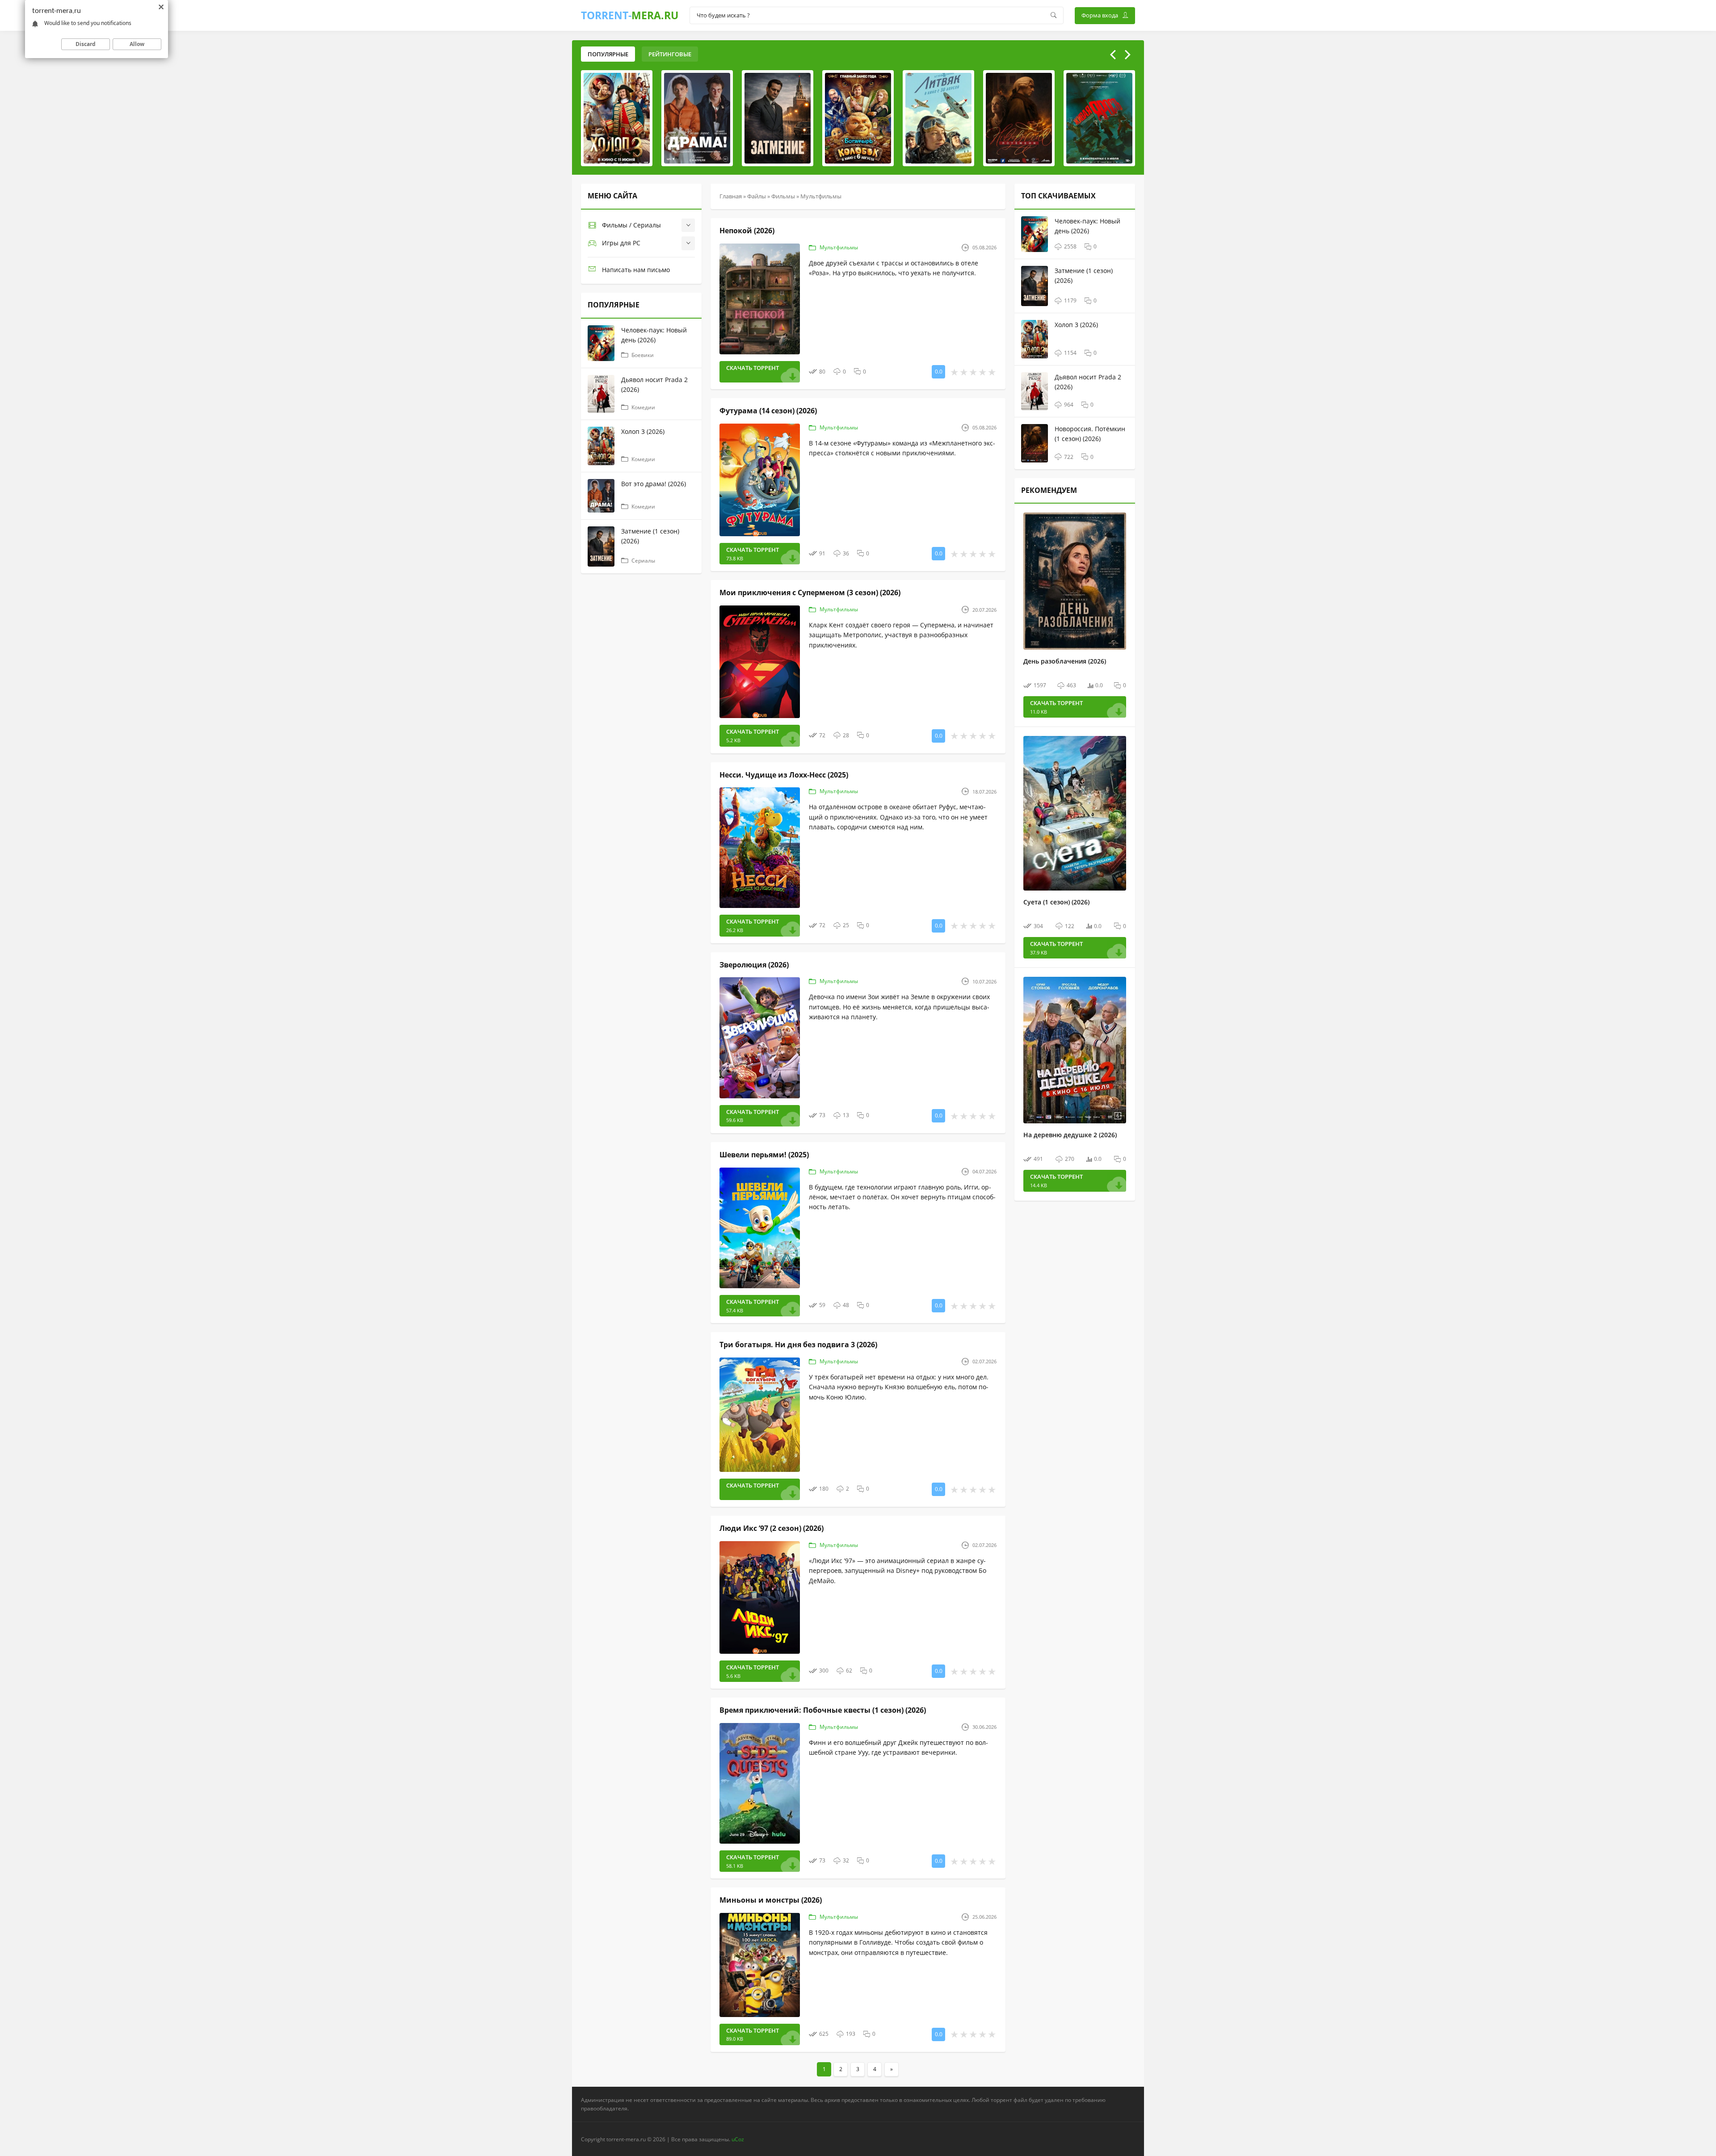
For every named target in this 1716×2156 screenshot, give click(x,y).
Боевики (643, 355)
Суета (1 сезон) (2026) (1056, 902)
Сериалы (643, 561)
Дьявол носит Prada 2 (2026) (654, 385)
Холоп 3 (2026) (643, 431)
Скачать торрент (753, 368)
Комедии (643, 407)
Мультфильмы (839, 247)
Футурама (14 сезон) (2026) (768, 411)
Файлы (757, 196)
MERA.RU (630, 15)
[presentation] (1113, 55)
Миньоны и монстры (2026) (771, 1900)
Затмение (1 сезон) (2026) (650, 536)
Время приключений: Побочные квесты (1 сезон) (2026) (823, 1710)
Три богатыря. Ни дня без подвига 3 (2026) (798, 1345)
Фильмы (783, 196)
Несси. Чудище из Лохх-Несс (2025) (784, 775)
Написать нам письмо (636, 270)
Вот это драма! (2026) (654, 484)
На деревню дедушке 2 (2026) (1070, 1135)
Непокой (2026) (747, 231)
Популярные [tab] (608, 54)
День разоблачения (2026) (1065, 661)
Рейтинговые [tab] (670, 54)
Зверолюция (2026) (754, 965)
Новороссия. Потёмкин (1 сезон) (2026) (1090, 434)
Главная (731, 196)
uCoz (738, 2139)
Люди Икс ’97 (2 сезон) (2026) (772, 1528)
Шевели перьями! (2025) (764, 1155)
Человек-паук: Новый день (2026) (654, 335)
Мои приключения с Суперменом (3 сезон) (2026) (810, 593)
